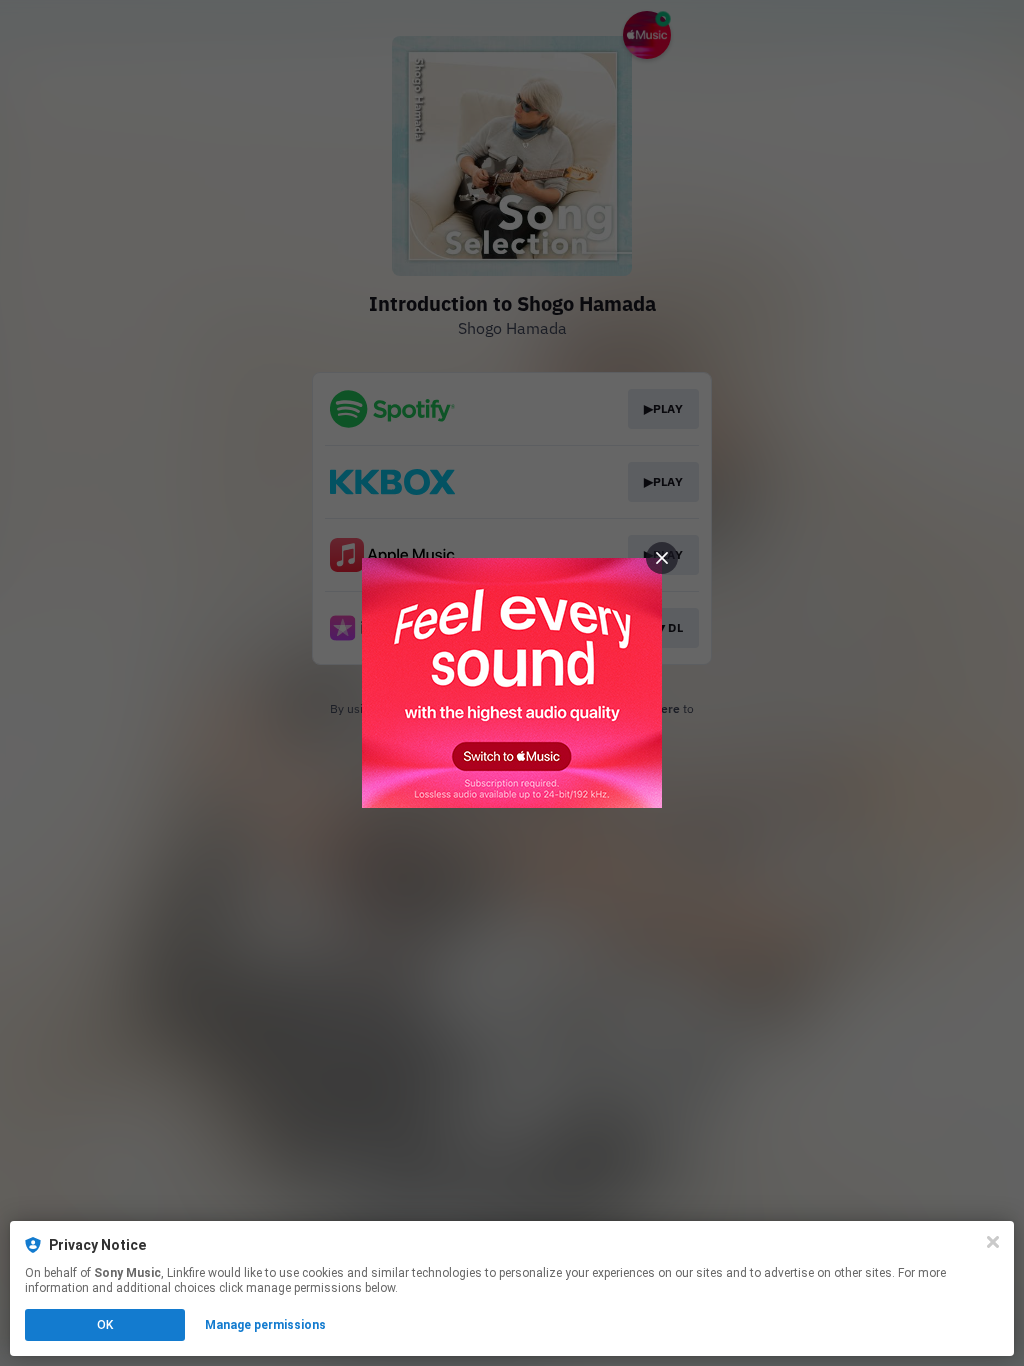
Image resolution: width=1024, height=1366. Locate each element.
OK (105, 1325)
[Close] (993, 1242)
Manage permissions (265, 1325)
